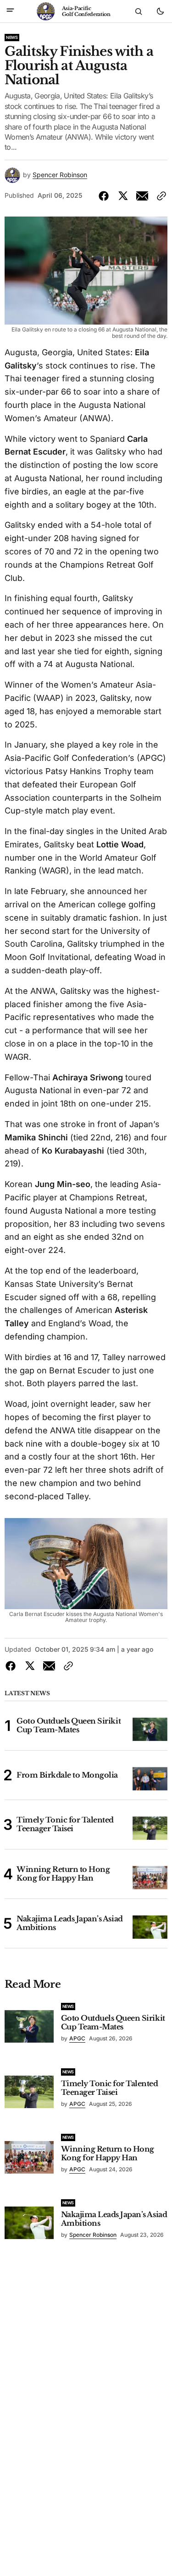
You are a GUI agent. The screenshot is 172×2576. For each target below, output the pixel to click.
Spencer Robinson (60, 175)
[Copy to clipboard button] (160, 196)
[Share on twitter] (123, 196)
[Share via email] (142, 196)
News (12, 37)
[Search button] (139, 11)
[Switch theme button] (160, 11)
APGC (77, 2038)
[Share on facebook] (105, 196)
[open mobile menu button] (10, 11)
